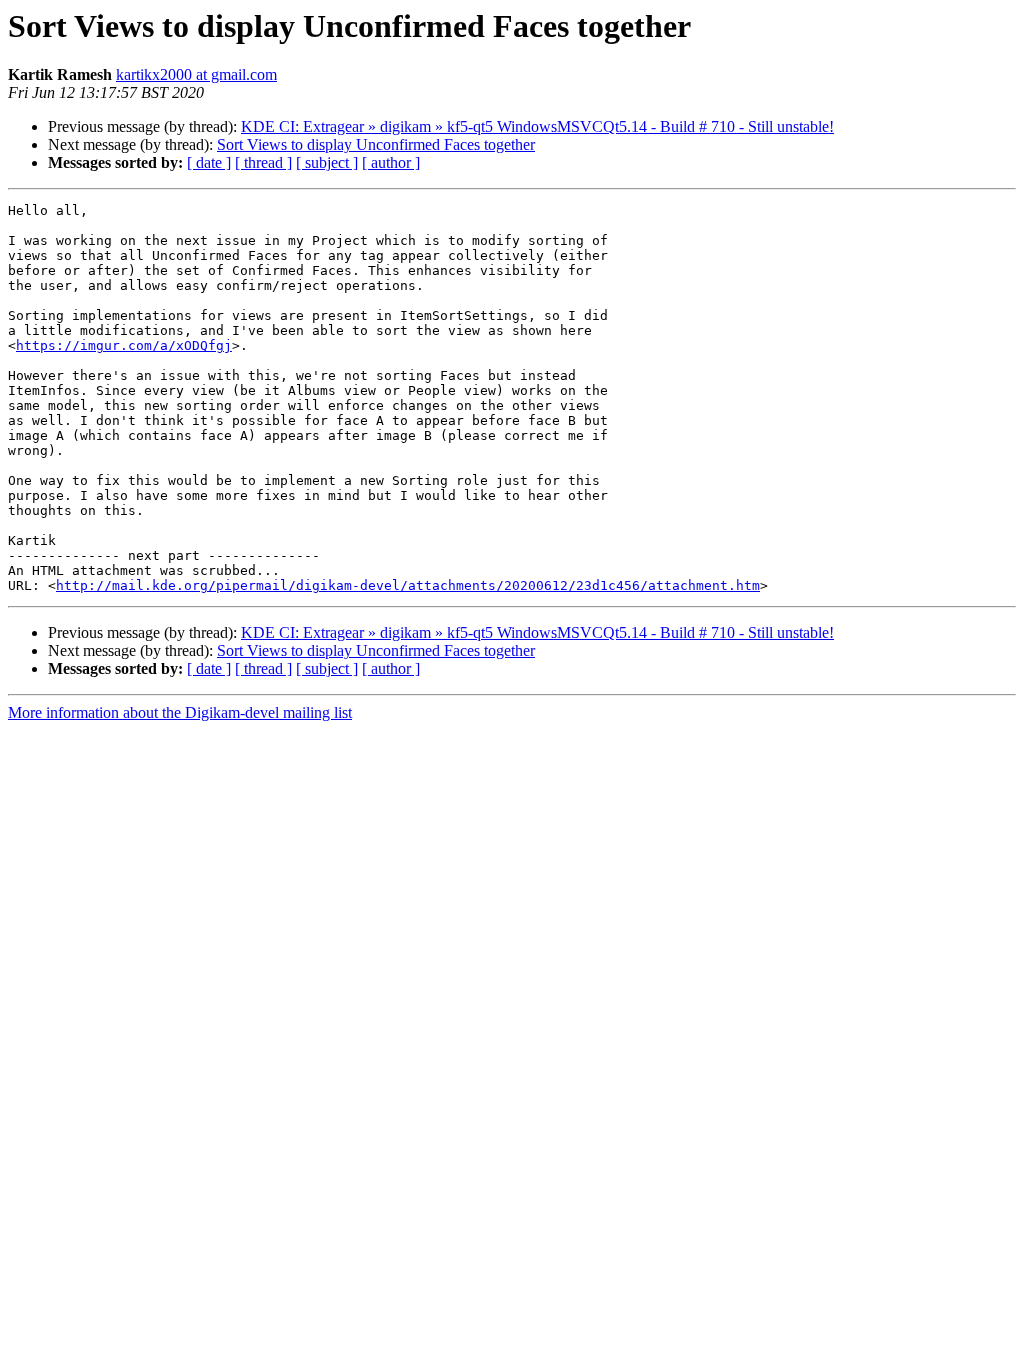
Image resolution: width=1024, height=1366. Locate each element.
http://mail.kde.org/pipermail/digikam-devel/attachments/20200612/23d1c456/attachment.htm (408, 585)
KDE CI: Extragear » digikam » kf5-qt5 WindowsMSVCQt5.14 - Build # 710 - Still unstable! (537, 126)
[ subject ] (327, 162)
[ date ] (209, 162)
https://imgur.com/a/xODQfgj (124, 345)
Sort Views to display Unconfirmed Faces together (376, 144)
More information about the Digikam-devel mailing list (180, 712)
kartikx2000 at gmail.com (196, 74)
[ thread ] (263, 162)
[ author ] (391, 162)
